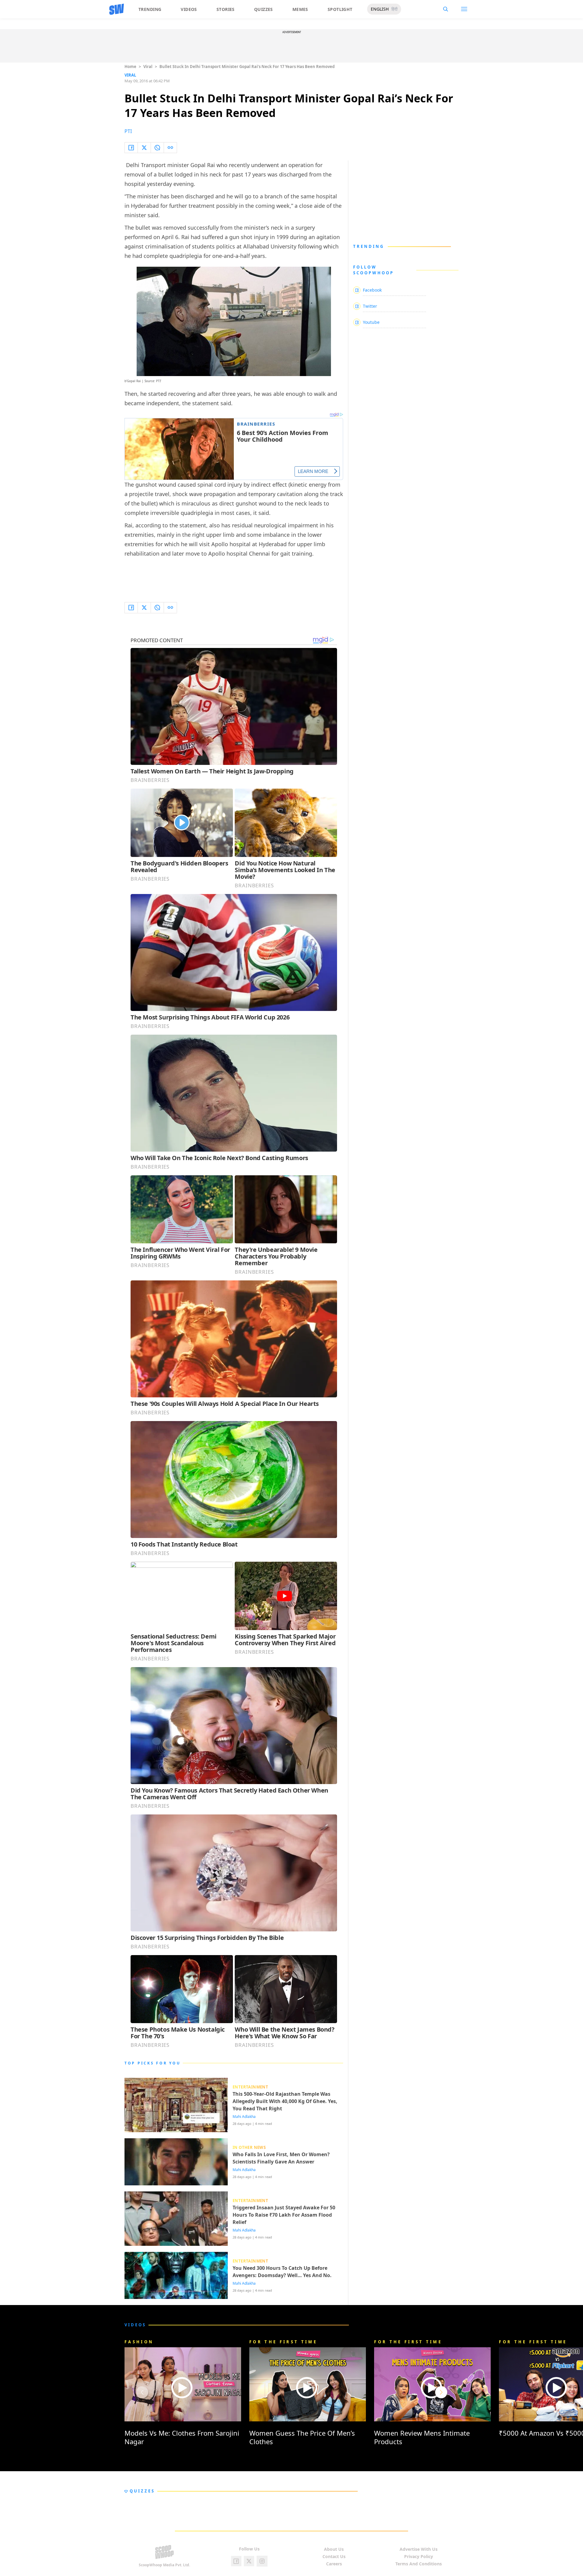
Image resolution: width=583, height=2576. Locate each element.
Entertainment (250, 2087)
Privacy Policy (419, 2556)
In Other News (249, 2147)
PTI (128, 131)
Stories (226, 9)
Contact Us (334, 2556)
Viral (148, 67)
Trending (150, 9)
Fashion (139, 2342)
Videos (189, 9)
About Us (334, 2549)
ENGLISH (380, 9)
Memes (300, 9)
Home (130, 67)
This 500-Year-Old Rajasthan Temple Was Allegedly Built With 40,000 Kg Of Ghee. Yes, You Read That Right (285, 2101)
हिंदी (394, 9)
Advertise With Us (419, 2549)
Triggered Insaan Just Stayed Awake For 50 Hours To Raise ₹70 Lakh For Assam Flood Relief (284, 2215)
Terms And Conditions (419, 2564)
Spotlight (340, 9)
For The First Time (283, 2342)
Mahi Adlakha (244, 2117)
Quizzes (264, 9)
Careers (334, 2564)
